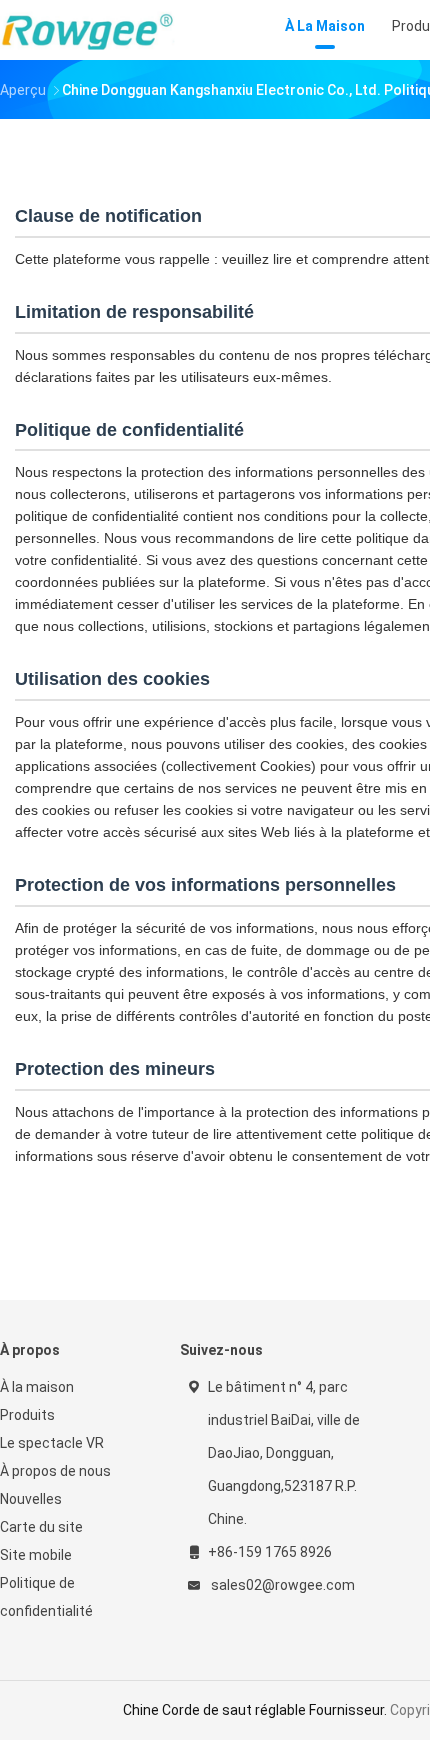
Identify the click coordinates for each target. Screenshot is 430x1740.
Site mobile (36, 1555)
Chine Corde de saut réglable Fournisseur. (256, 1710)
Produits (27, 1415)
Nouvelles (31, 1499)
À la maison (37, 1387)
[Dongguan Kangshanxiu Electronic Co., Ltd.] (88, 30)
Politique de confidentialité (46, 1597)
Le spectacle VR (52, 1443)
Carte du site (41, 1527)
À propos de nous (55, 1471)
